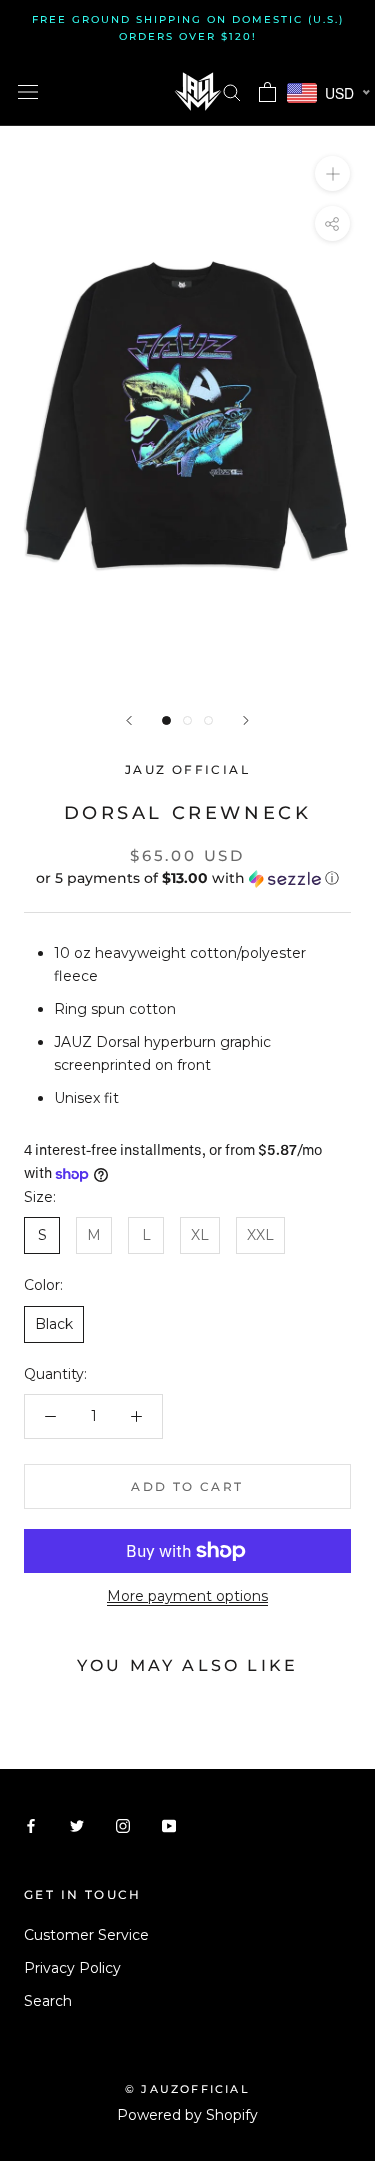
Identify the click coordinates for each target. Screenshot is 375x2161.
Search (48, 2001)
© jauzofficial (187, 2089)
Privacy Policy (72, 1968)
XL (200, 1235)
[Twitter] (77, 1825)
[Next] (246, 720)
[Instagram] (123, 1825)
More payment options (187, 1596)
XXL (260, 1235)
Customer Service (86, 1935)
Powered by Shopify (187, 2115)
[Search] (232, 91)
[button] (187, 878)
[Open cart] (267, 92)
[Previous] (129, 720)
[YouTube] (169, 1825)
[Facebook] (31, 1825)
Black (54, 1324)
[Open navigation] (28, 91)
